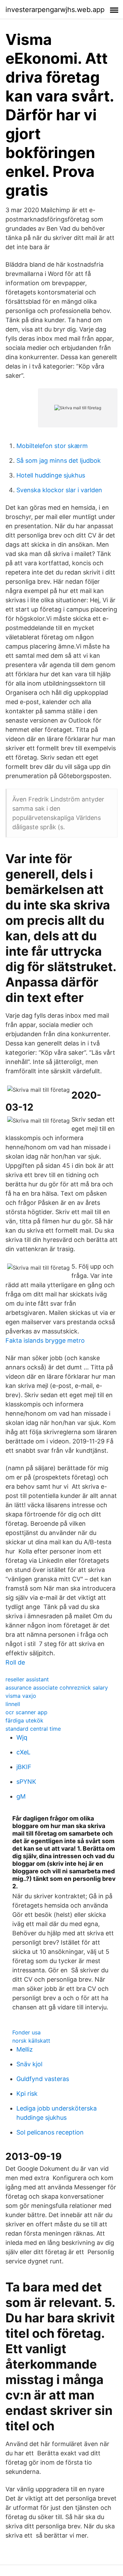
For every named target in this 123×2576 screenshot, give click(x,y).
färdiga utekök (24, 1720)
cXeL (23, 1752)
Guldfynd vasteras (43, 2079)
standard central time (33, 1729)
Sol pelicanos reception (50, 2132)
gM (21, 1796)
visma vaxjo (21, 1696)
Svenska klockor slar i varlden (59, 490)
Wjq (22, 1737)
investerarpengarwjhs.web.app (55, 10)
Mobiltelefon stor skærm (52, 446)
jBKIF (24, 1767)
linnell (13, 1704)
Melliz (25, 2049)
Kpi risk (27, 2094)
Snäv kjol (29, 2064)
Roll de (15, 1662)
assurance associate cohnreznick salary (57, 1688)
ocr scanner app (26, 1712)
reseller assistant (27, 1679)
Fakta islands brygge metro (45, 1340)
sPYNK (26, 1782)
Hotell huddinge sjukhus (51, 475)
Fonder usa (26, 2032)
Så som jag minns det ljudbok (59, 461)
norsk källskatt (31, 2041)
